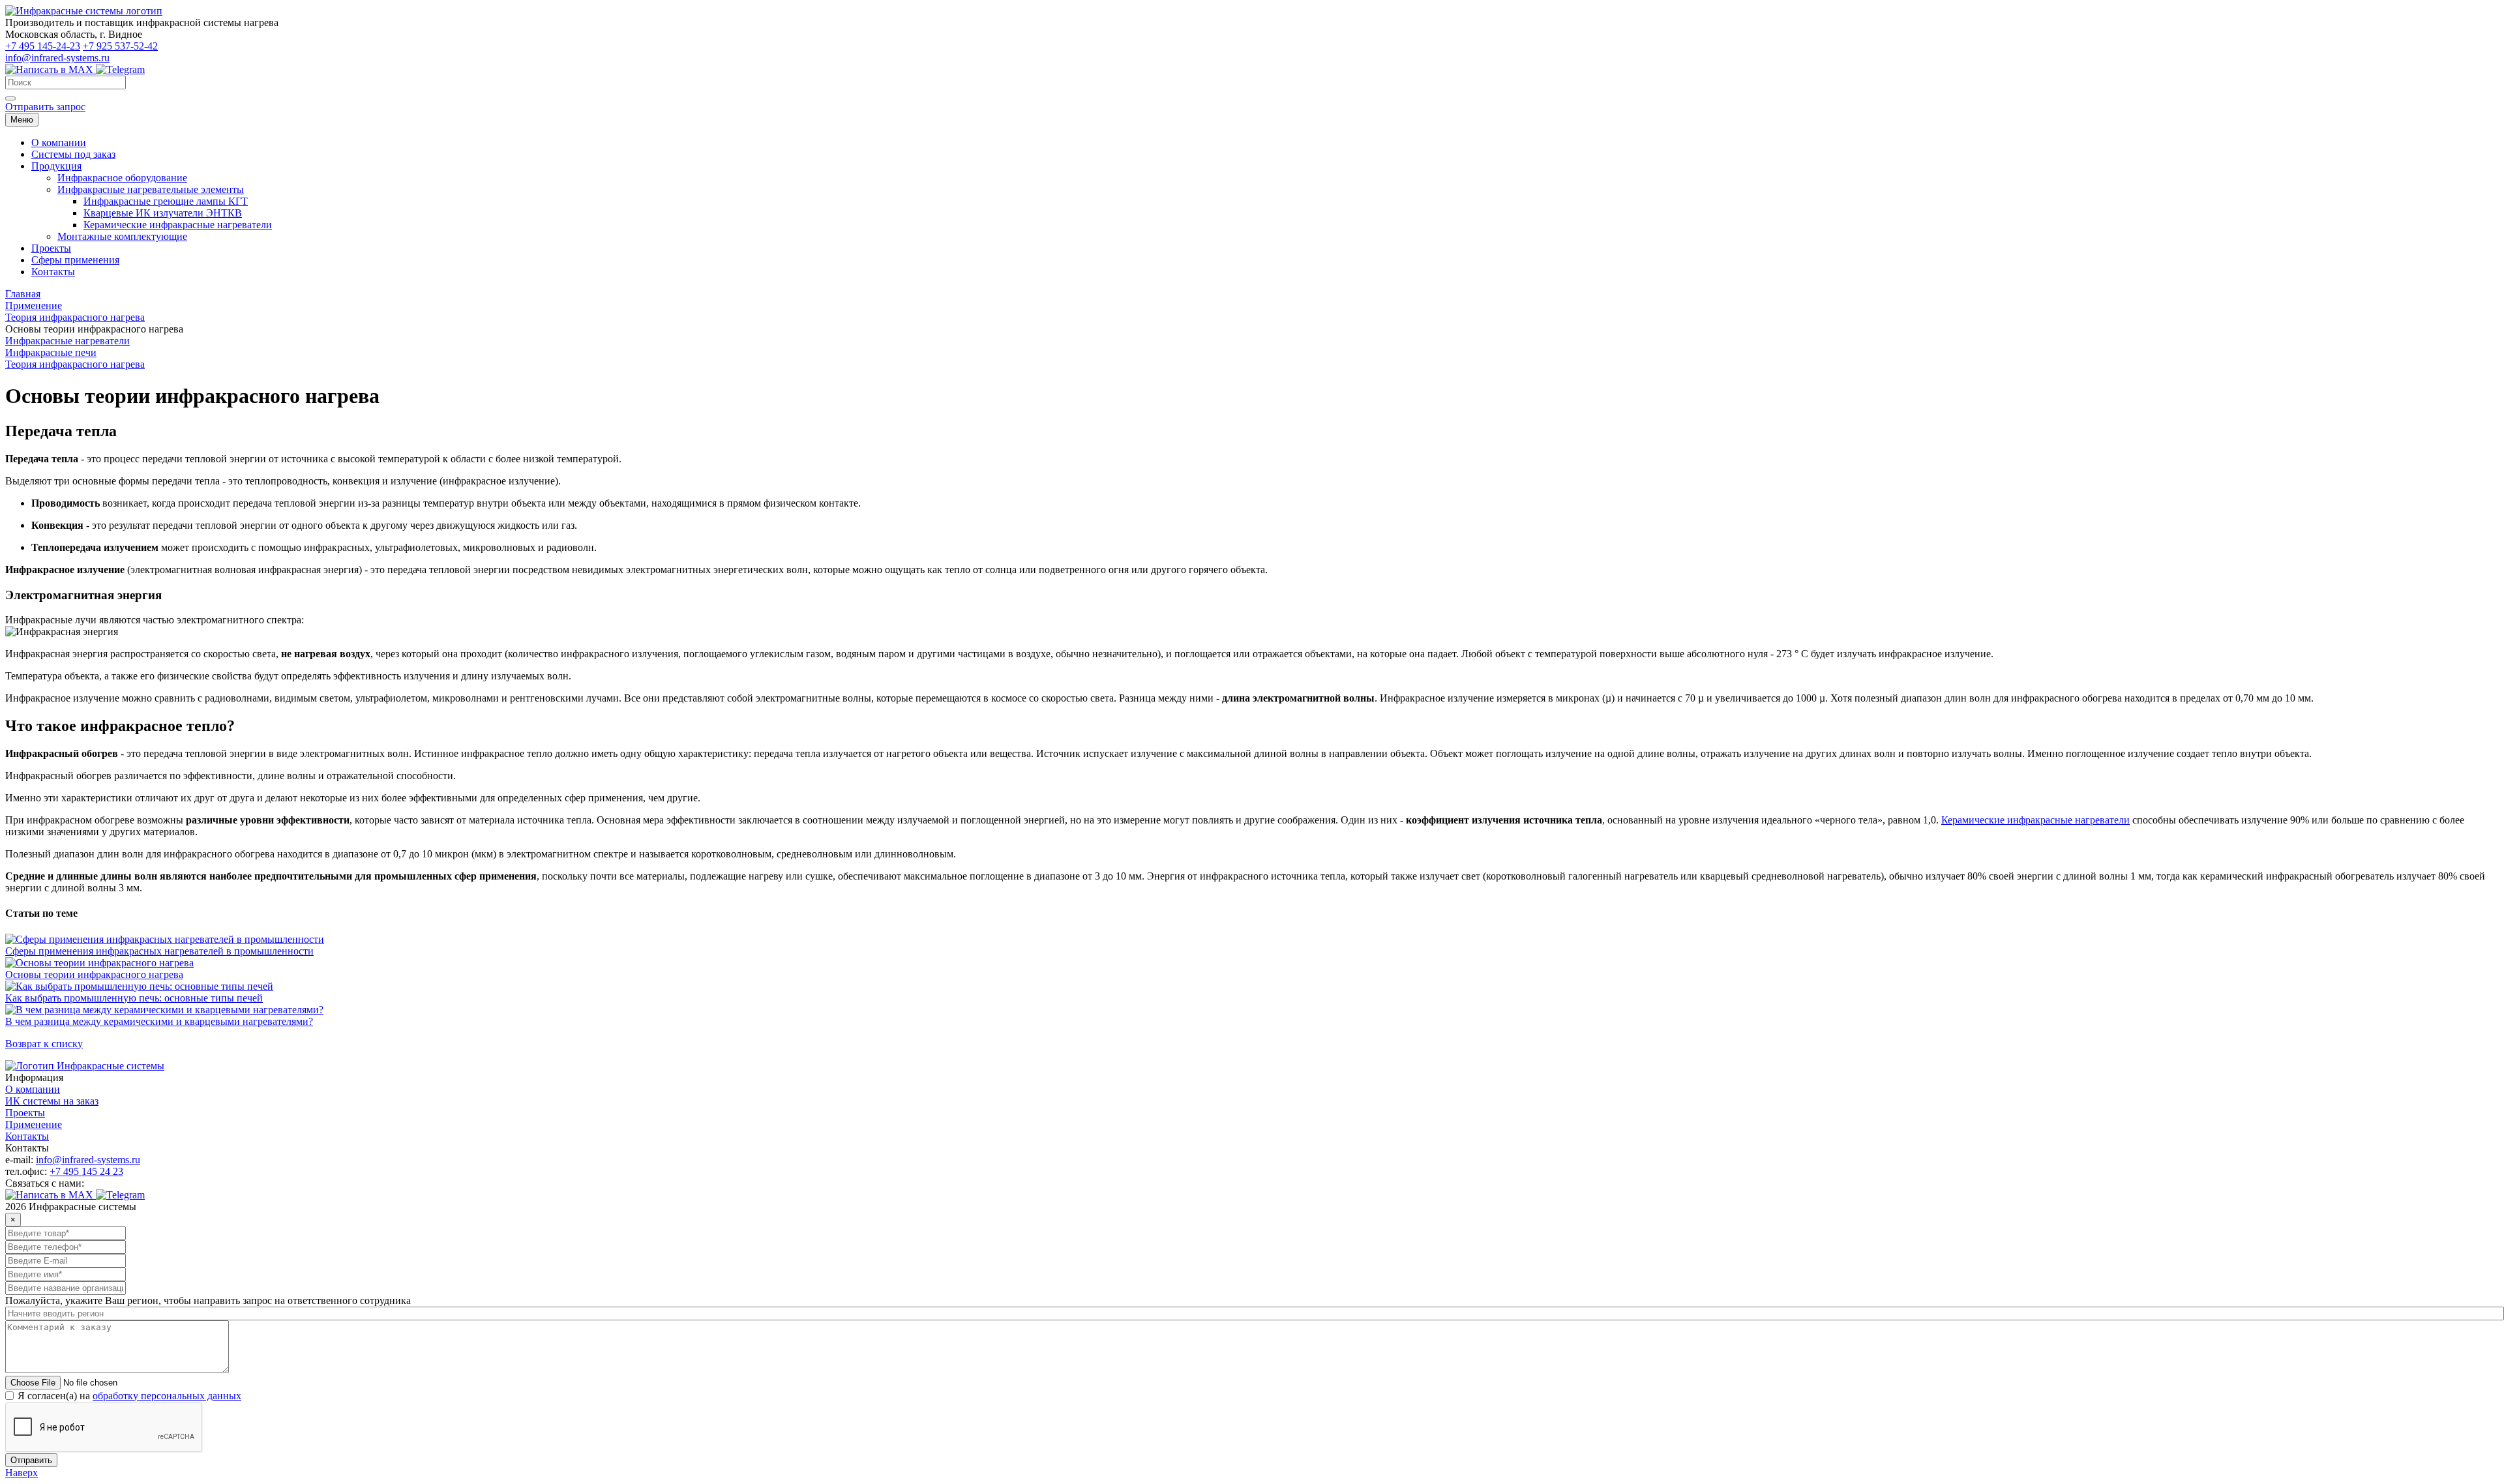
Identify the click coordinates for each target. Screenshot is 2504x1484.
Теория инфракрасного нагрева (75, 364)
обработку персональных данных (167, 1396)
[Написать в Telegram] (120, 69)
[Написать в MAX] (51, 69)
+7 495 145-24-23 (43, 46)
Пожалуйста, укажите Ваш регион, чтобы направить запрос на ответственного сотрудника (208, 1300)
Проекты (25, 1113)
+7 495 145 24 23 (86, 1171)
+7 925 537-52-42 (120, 46)
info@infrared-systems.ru (57, 58)
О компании (33, 1089)
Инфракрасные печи (51, 352)
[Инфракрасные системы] (85, 1066)
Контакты (27, 1136)
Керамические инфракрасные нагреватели (2035, 820)
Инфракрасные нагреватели (67, 341)
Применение (34, 1124)
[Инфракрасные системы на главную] (84, 11)
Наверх (22, 1473)
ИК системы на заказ (52, 1101)
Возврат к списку (44, 1044)
